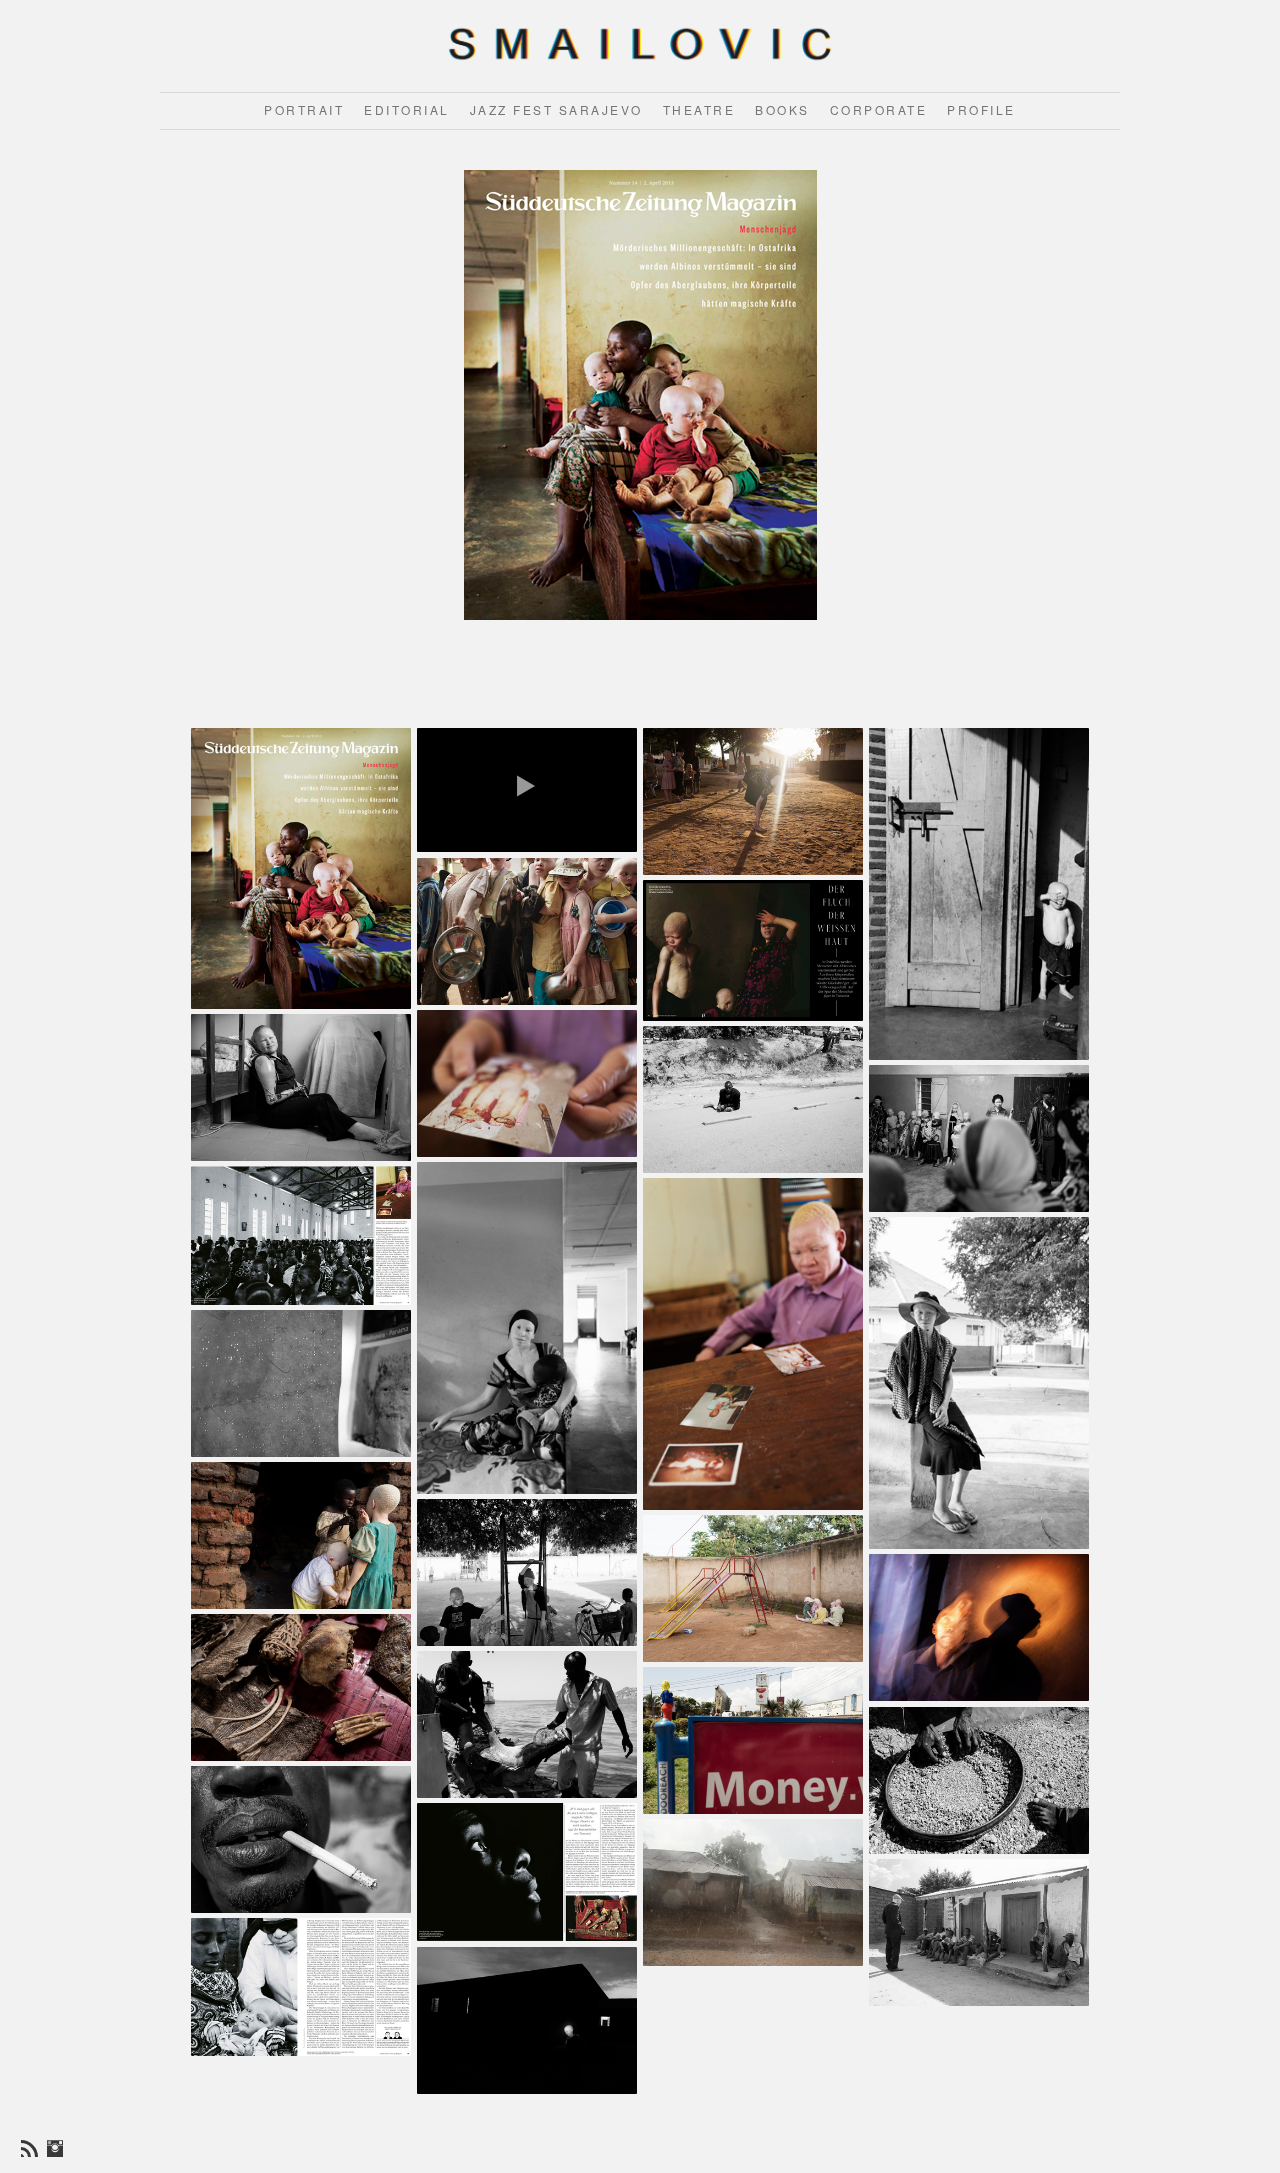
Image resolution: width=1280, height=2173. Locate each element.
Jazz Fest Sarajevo (556, 109)
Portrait (304, 109)
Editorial (407, 109)
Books (782, 109)
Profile (981, 109)
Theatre (699, 109)
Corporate (879, 109)
